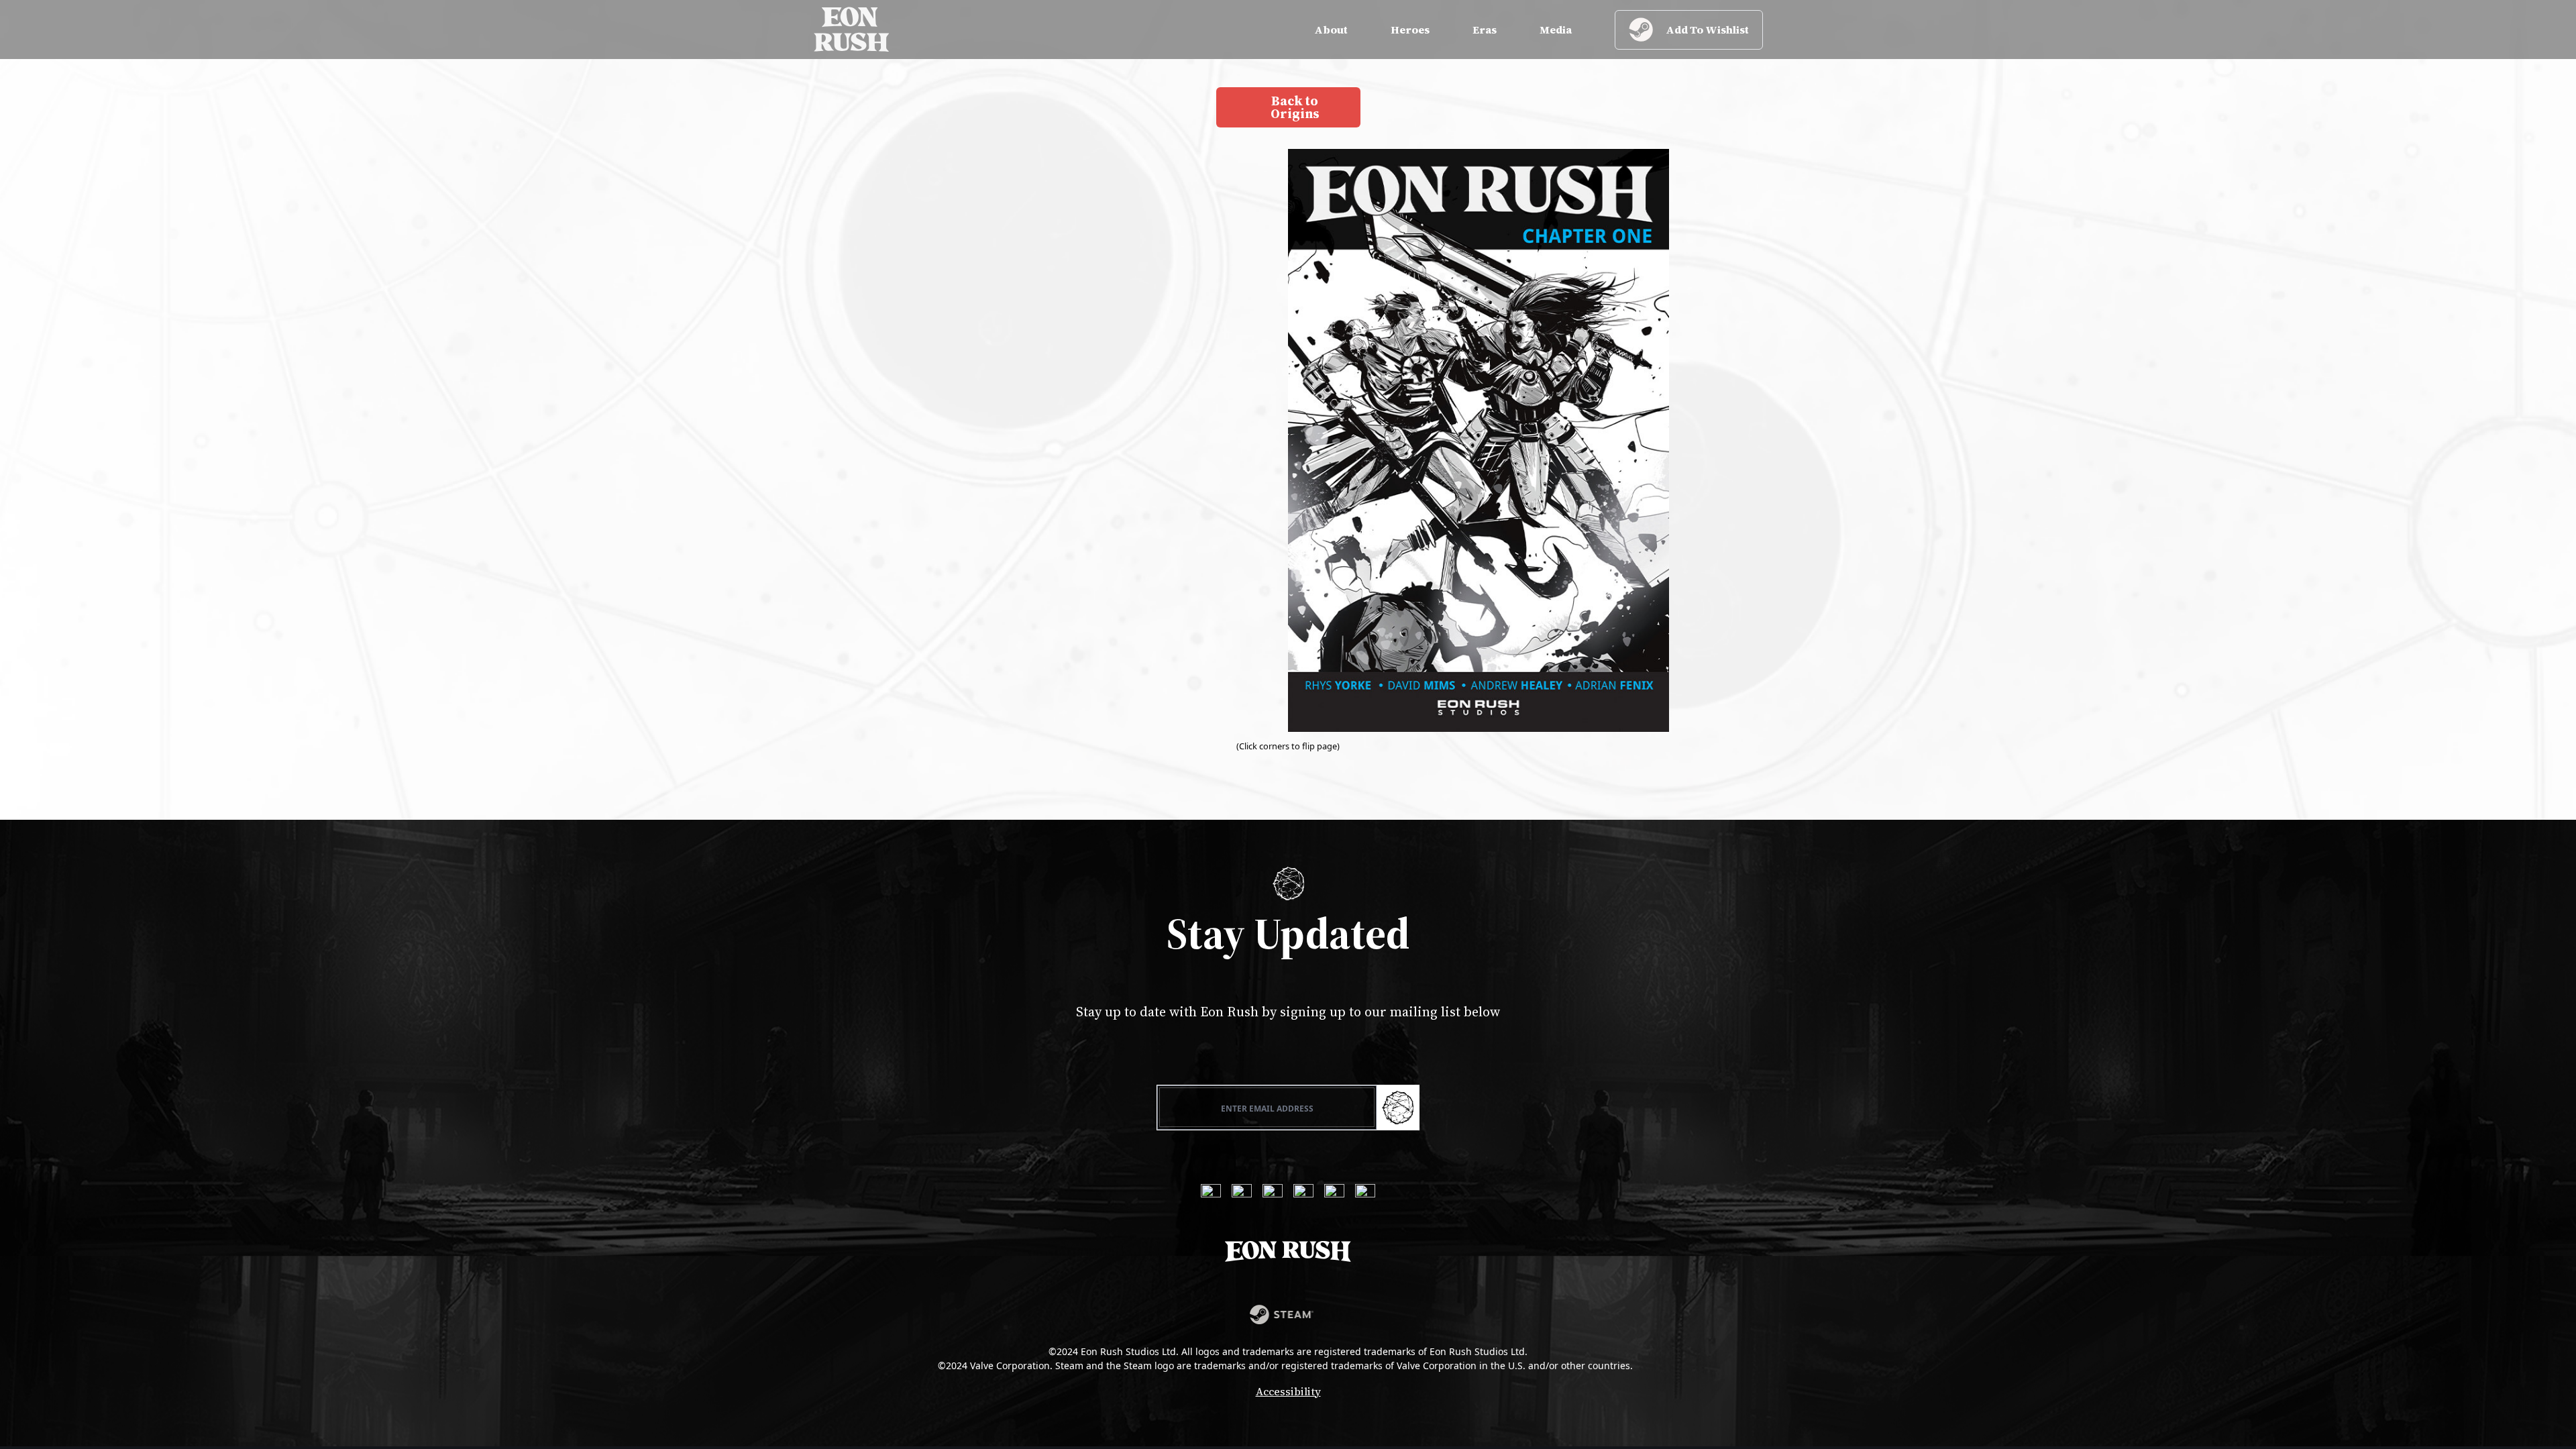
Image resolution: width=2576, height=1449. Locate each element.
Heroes (1410, 30)
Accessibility (1288, 1391)
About (1331, 30)
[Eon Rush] (852, 30)
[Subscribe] (1398, 1108)
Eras (1485, 30)
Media (1556, 30)
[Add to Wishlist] (1288, 1314)
